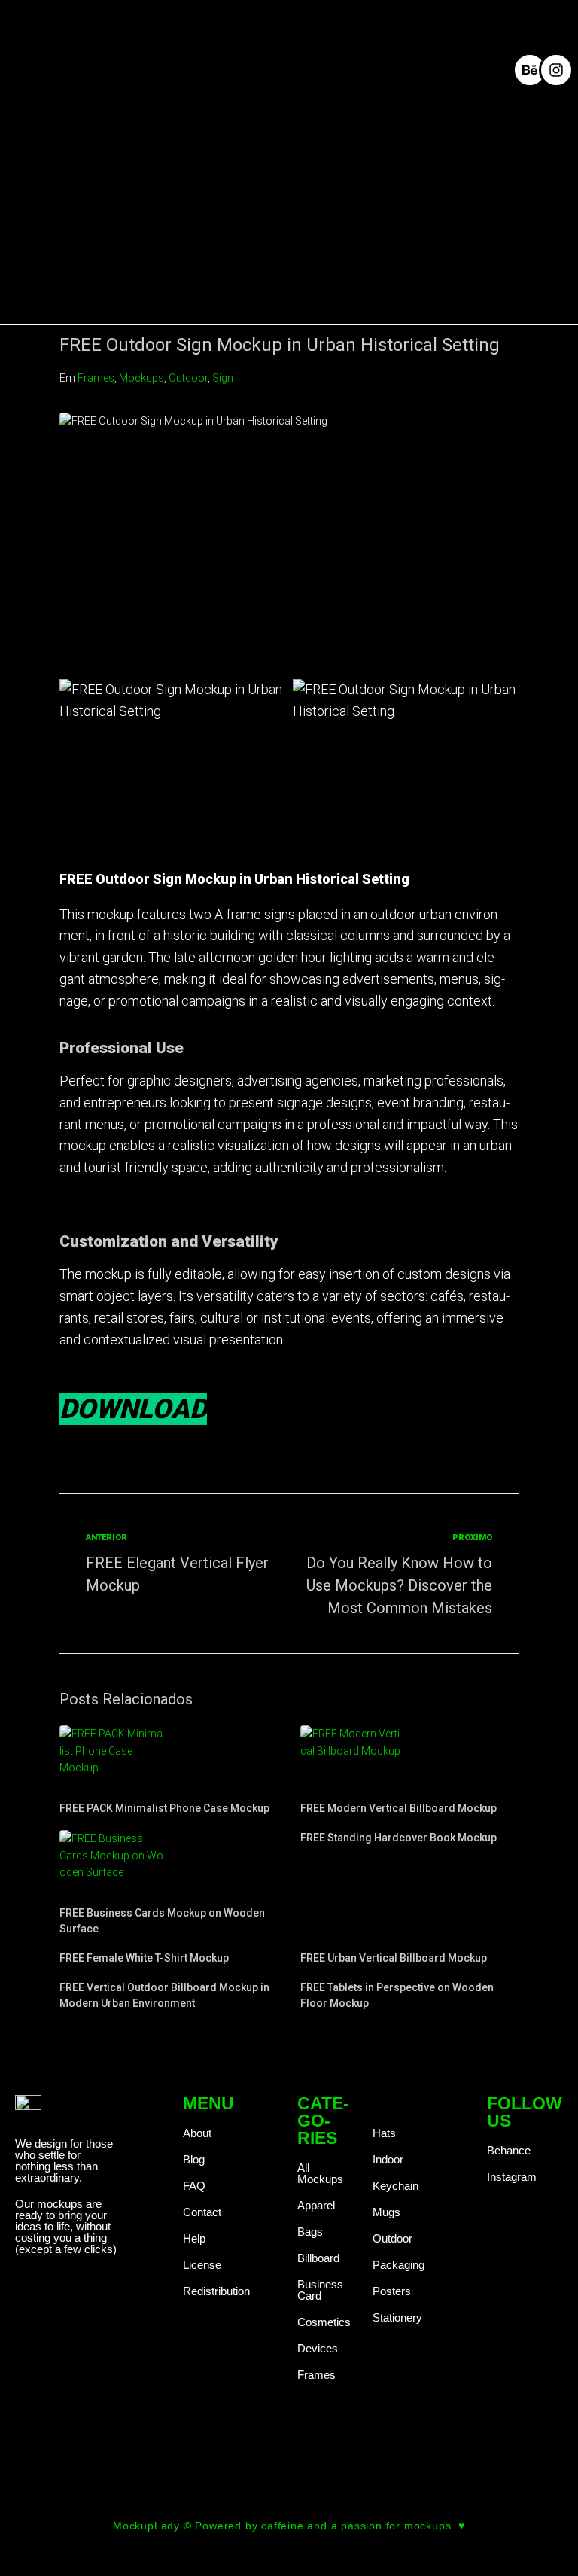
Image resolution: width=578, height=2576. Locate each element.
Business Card (320, 2290)
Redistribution (216, 2291)
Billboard (318, 2258)
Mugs (386, 2212)
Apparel (316, 2205)
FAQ (194, 2186)
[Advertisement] (289, 220)
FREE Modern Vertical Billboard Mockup (399, 1808)
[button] (384, 69)
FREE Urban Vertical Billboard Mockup (394, 1958)
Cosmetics (324, 2322)
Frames (96, 378)
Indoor (388, 2159)
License (202, 2265)
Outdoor (188, 378)
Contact (202, 2212)
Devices (318, 2348)
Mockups (141, 378)
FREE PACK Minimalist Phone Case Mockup (164, 1808)
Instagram (512, 2177)
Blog (194, 2159)
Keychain (395, 2186)
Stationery (397, 2317)
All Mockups (320, 2173)
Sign (223, 378)
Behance (509, 2150)
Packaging (399, 2265)
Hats (384, 2133)
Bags (310, 2232)
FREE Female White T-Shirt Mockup (144, 1958)
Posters (392, 2291)
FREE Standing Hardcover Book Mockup (399, 1838)
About (197, 2133)
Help (194, 2238)
